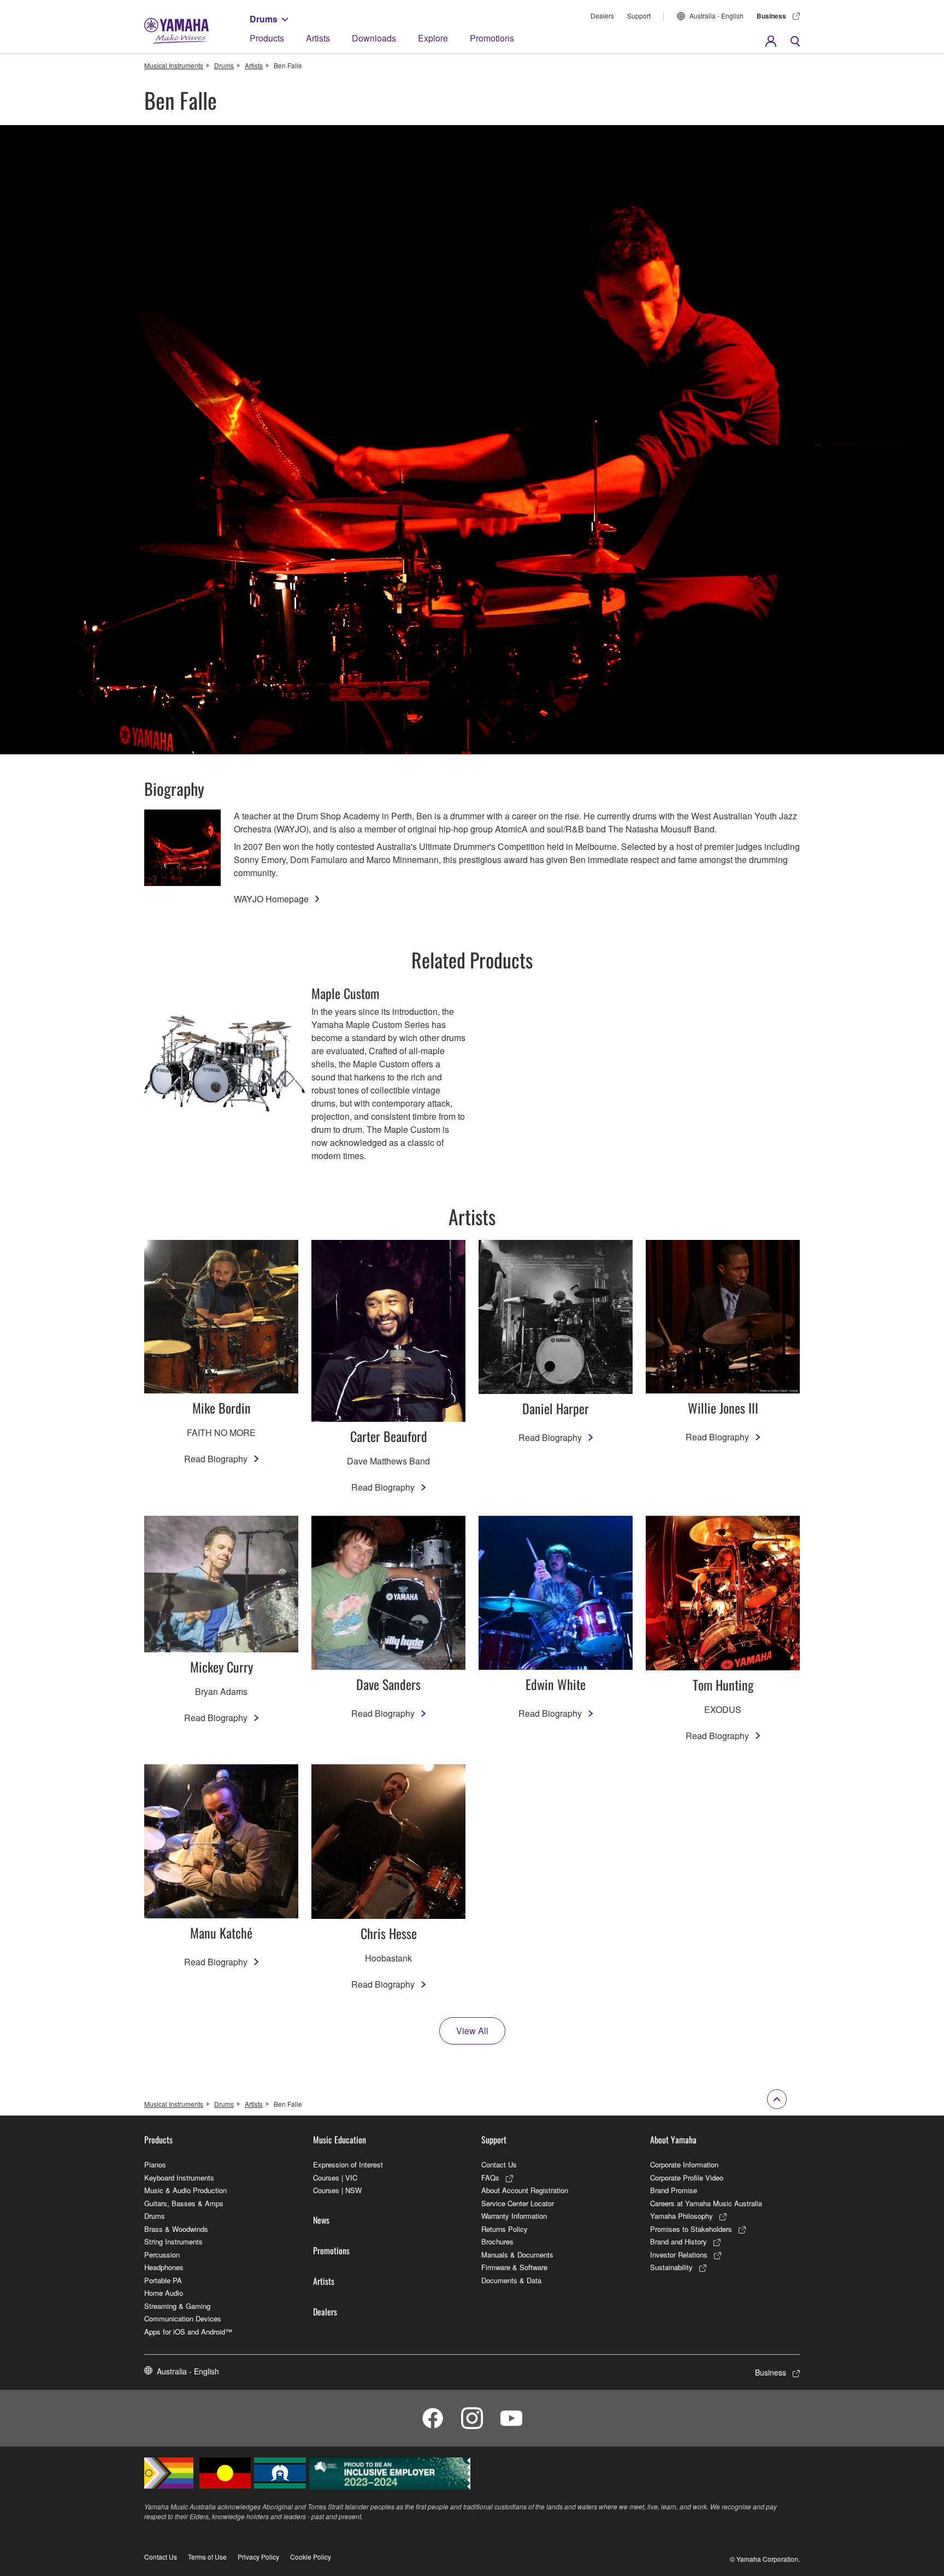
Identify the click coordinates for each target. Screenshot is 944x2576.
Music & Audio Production (185, 2190)
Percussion (162, 2255)
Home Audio (164, 2293)
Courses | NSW (337, 2190)
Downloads (374, 38)
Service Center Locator (518, 2203)
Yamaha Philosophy (682, 2216)
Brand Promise (674, 2190)
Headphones (164, 2267)
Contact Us (499, 2164)
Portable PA (163, 2280)
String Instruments (173, 2241)
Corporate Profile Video (687, 2178)
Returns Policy (505, 2229)
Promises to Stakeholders (691, 2229)
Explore (433, 38)
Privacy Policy (258, 2557)
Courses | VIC (335, 2178)
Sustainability (671, 2267)
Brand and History (678, 2241)
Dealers (602, 16)
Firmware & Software (514, 2267)
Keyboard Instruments (179, 2178)
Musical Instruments (174, 65)
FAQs (490, 2178)
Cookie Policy (311, 2557)
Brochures (497, 2241)
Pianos (155, 2164)
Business (771, 16)
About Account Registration (525, 2190)
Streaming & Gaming (177, 2306)
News (321, 2220)
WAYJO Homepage (271, 899)
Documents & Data (511, 2280)
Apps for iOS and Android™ (188, 2332)
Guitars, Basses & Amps (184, 2203)
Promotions (492, 38)
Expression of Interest (348, 2164)
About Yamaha (673, 2140)
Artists (318, 38)
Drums (264, 19)
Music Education (340, 2140)
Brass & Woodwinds (176, 2229)
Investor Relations (679, 2255)
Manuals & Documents (517, 2255)
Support (639, 16)
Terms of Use (207, 2557)
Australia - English (716, 16)
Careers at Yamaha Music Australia (706, 2203)
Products (267, 38)
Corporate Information (684, 2164)
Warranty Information (514, 2216)
